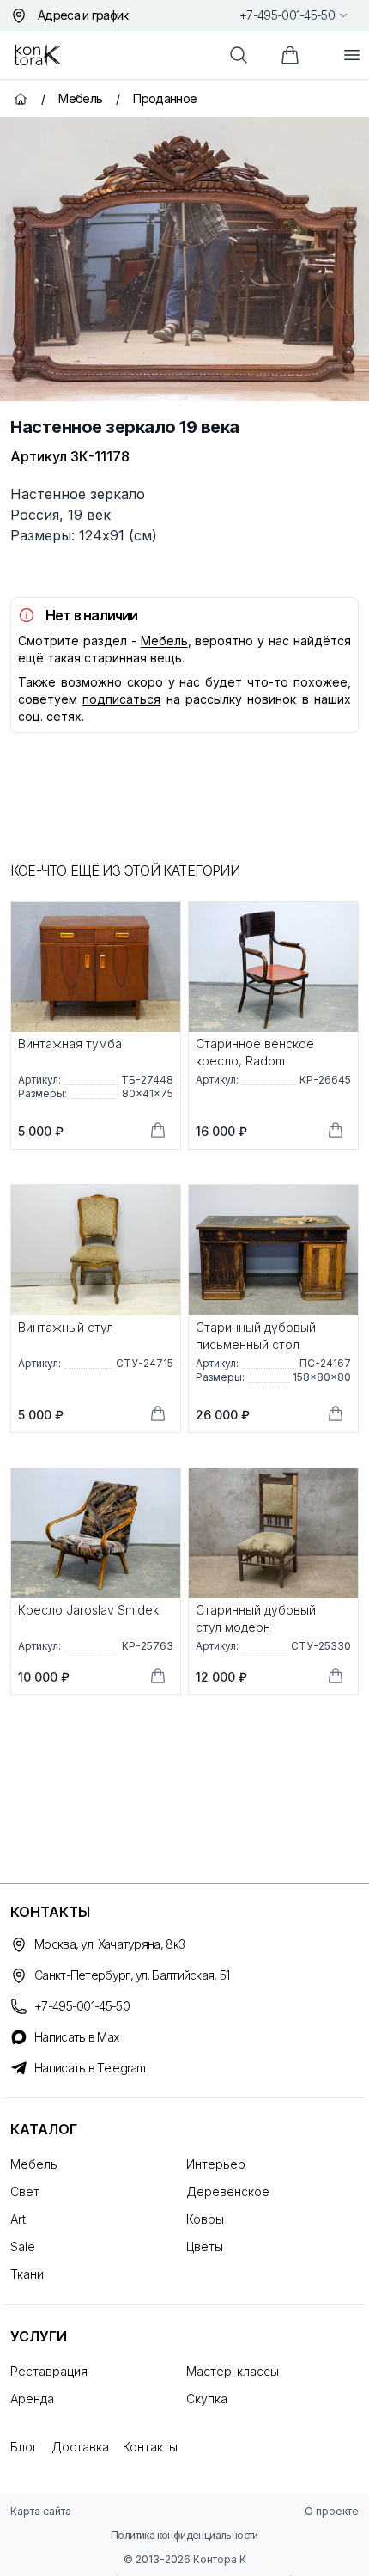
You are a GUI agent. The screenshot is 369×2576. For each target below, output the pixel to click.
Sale (23, 2246)
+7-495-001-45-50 (287, 15)
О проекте (332, 2511)
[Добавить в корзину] (158, 1130)
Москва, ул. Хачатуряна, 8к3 (109, 1944)
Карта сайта (41, 2511)
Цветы (205, 2246)
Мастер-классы (233, 2371)
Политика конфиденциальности (184, 2535)
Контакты (150, 2447)
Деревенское (228, 2191)
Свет (25, 2191)
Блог (24, 2447)
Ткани (27, 2274)
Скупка (207, 2399)
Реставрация (49, 2371)
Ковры (205, 2219)
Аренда (32, 2399)
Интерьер (216, 2164)
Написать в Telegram (90, 2068)
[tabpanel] (184, 259)
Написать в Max (76, 2037)
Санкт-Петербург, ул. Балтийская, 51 (132, 1975)
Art (18, 2219)
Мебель (164, 641)
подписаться (121, 699)
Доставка (80, 2447)
